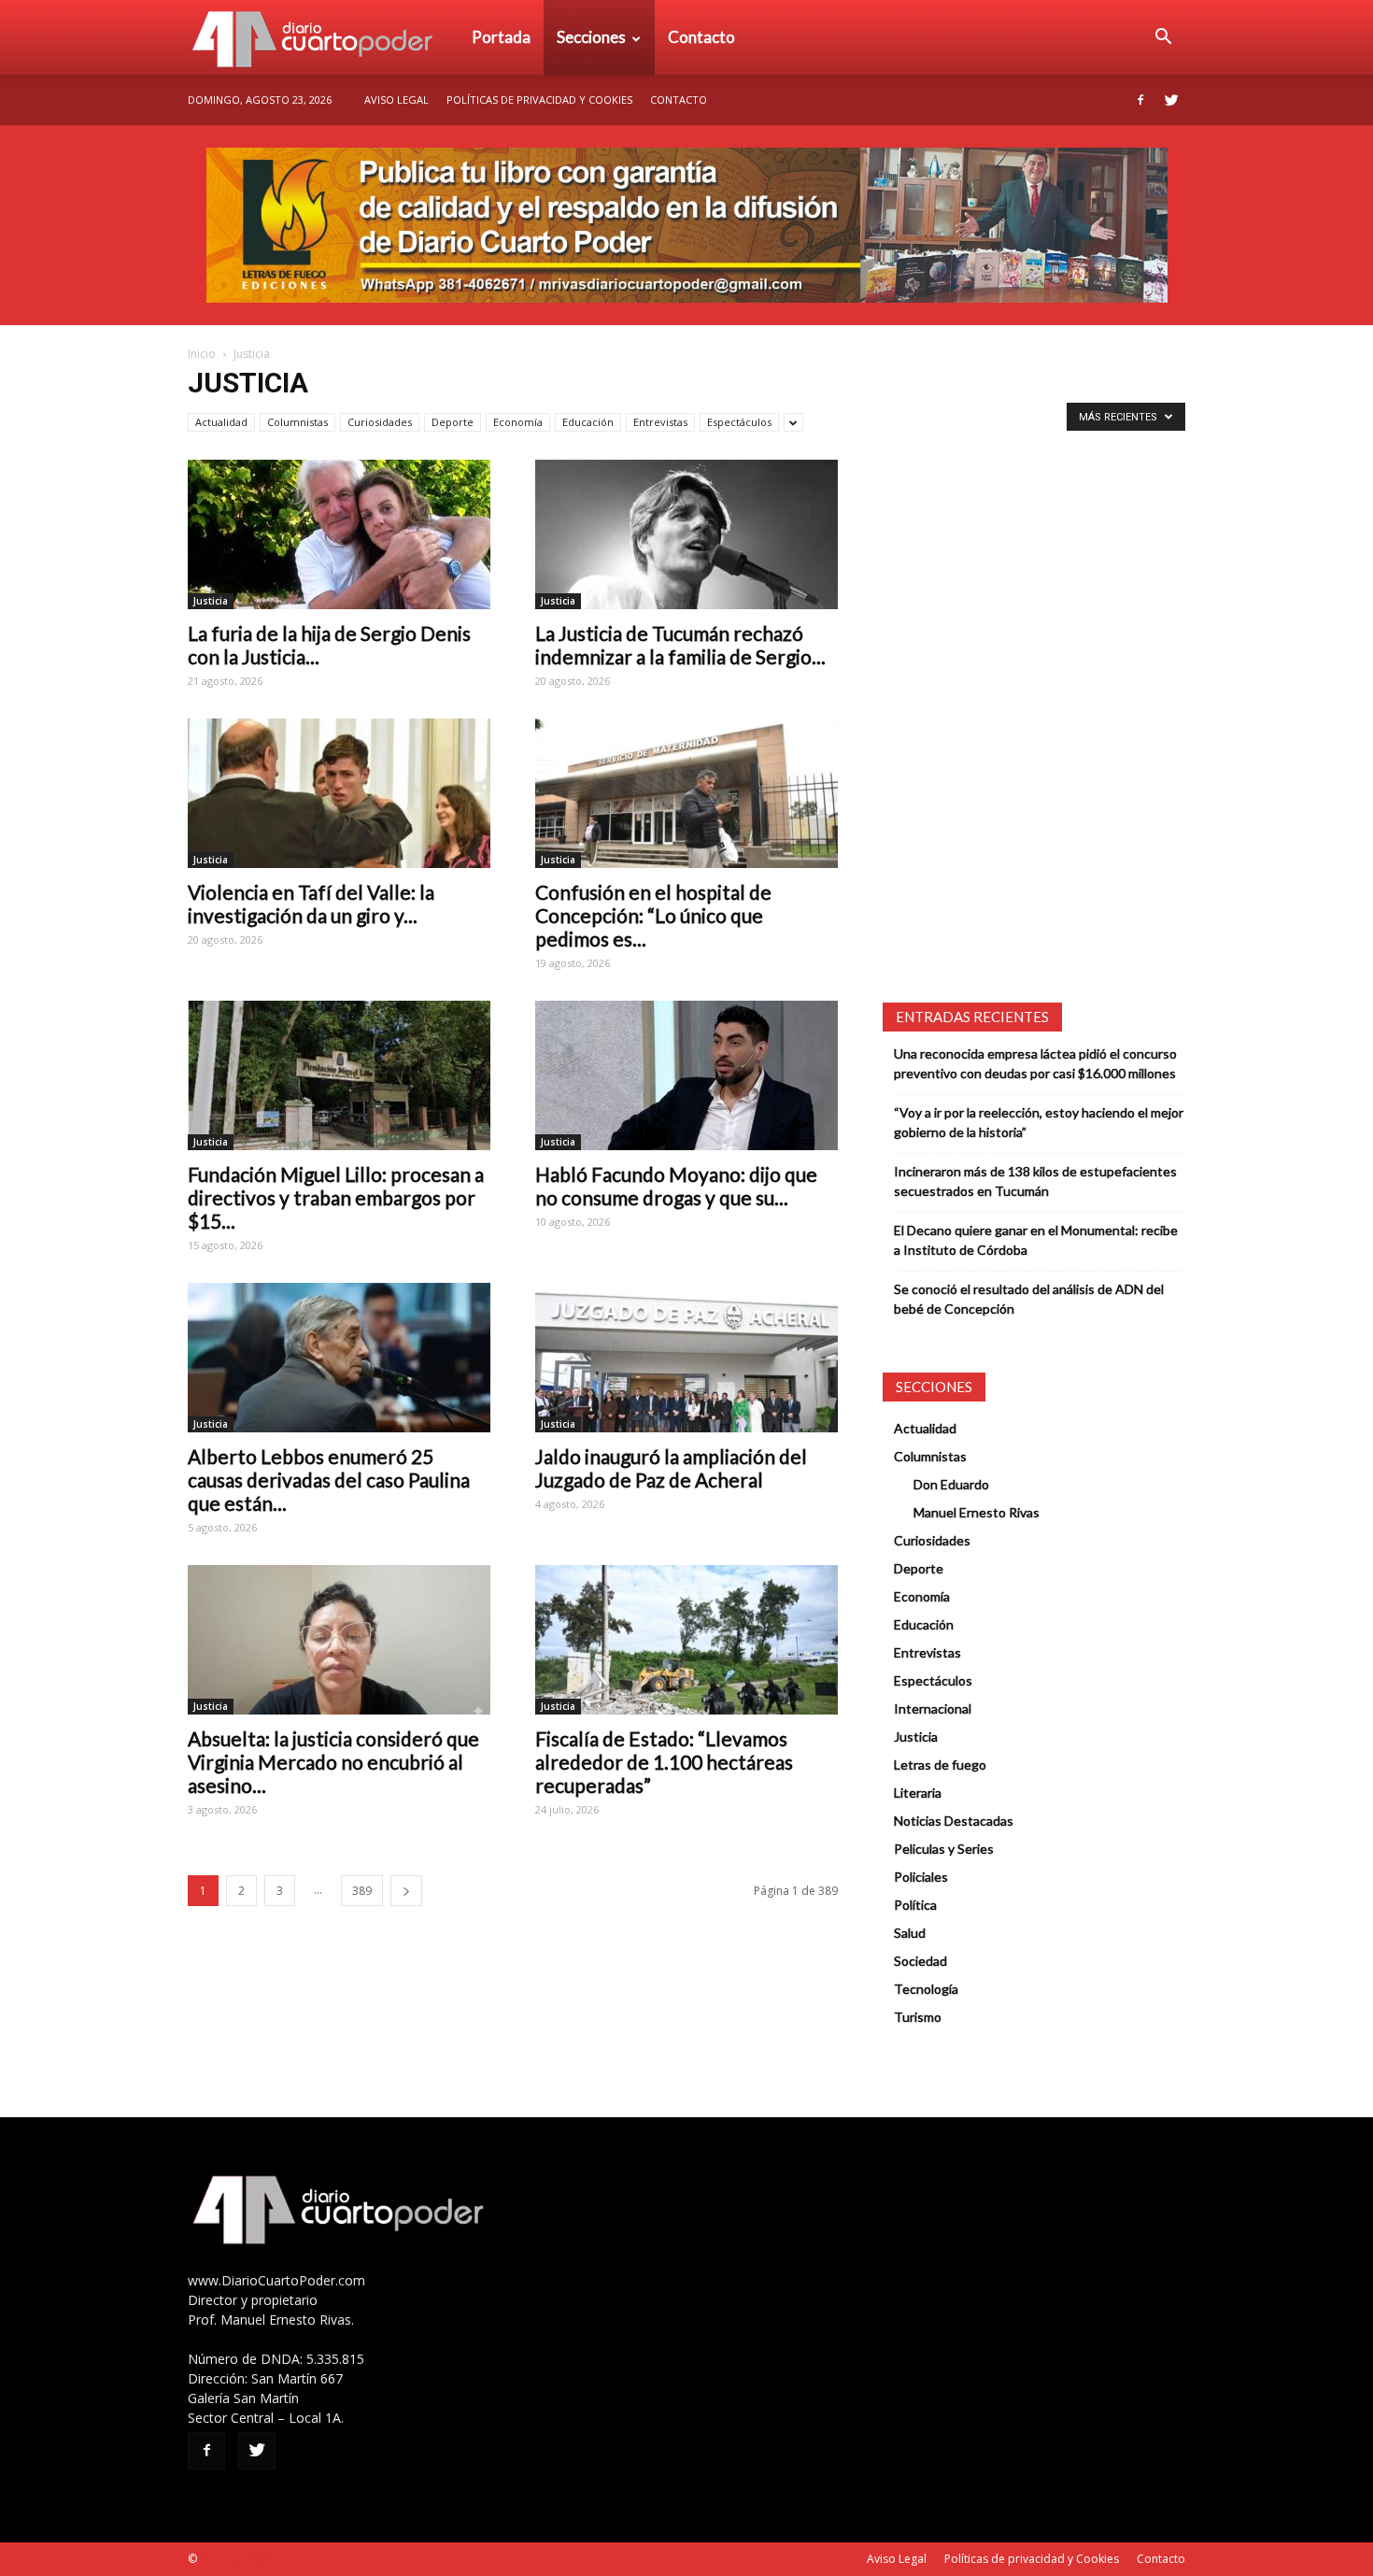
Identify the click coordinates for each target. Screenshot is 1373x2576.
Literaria (918, 1793)
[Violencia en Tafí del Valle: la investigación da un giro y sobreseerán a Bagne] (339, 793)
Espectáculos (739, 422)
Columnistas (297, 422)
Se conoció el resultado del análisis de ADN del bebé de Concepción (1029, 1299)
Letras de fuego (940, 1765)
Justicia (211, 601)
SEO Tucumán (236, 2559)
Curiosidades (380, 422)
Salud (910, 1933)
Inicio (202, 354)
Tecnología (926, 1989)
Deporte (453, 422)
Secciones (591, 37)
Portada (501, 37)
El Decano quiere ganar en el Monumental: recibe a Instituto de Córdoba (1036, 1240)
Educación (588, 422)
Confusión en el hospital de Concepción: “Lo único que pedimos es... (653, 915)
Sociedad (920, 1961)
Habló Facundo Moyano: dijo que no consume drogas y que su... (676, 1186)
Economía (518, 422)
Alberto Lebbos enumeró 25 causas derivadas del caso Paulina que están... (329, 1480)
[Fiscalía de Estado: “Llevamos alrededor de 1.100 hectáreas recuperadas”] (686, 1640)
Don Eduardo (951, 1484)
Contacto (701, 37)
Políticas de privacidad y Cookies (539, 100)
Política (915, 1905)
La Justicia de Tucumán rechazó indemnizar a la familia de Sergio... (680, 645)
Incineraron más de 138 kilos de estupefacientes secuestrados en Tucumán (1035, 1181)
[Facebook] (1140, 100)
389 (362, 1891)
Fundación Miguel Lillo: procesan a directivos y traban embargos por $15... (336, 1197)
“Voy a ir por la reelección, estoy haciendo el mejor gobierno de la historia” (1039, 1122)
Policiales (921, 1877)
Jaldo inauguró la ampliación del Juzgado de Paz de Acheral (671, 1468)
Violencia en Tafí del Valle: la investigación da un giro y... (311, 904)
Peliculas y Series (944, 1849)
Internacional (933, 1708)
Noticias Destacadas (954, 1821)
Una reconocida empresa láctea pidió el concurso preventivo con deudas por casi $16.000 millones (1035, 1063)
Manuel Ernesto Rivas (977, 1512)
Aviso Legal (396, 100)
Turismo (918, 2017)
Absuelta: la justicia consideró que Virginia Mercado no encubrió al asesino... (333, 1762)
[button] (1163, 37)
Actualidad (221, 422)
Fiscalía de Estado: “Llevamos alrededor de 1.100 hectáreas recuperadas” (664, 1762)
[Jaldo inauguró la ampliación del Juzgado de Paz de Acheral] (686, 1358)
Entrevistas (660, 422)
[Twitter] (1171, 100)
